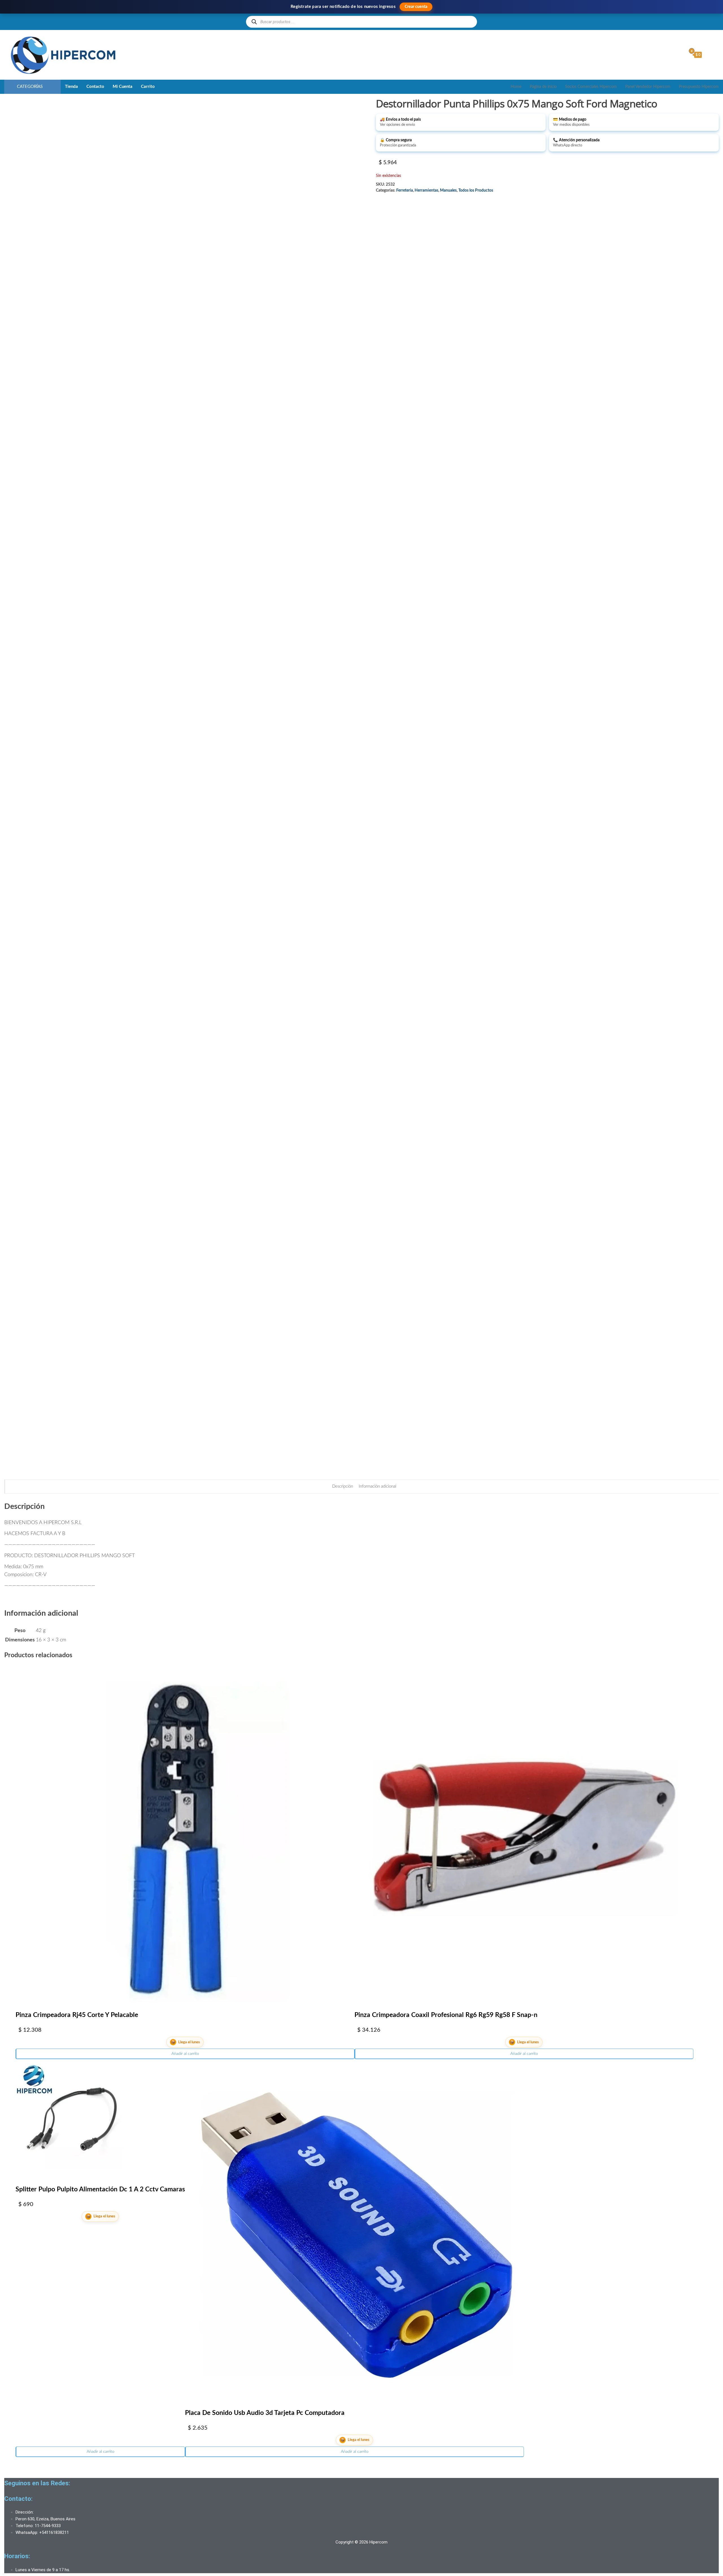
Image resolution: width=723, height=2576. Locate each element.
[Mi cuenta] (681, 55)
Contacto (95, 87)
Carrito (148, 87)
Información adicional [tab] (377, 1486)
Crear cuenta (416, 7)
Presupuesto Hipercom (699, 87)
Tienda (71, 87)
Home (516, 87)
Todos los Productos (476, 190)
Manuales (448, 190)
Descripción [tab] (343, 1486)
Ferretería (405, 190)
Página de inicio (543, 87)
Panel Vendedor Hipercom (648, 87)
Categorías (30, 87)
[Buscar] (254, 22)
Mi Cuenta (123, 87)
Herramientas (426, 190)
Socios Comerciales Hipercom (591, 87)
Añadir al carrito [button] (185, 2054)
